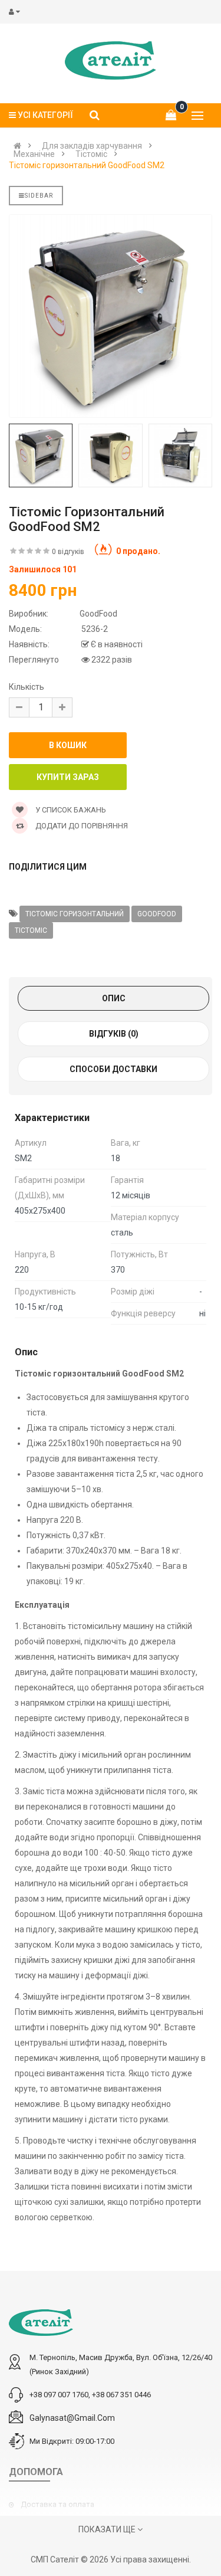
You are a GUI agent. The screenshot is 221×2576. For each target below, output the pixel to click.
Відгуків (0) (114, 1034)
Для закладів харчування (92, 146)
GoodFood (157, 914)
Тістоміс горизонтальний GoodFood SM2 (87, 165)
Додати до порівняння (81, 826)
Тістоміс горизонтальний (75, 914)
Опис (114, 998)
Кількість (27, 687)
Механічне (34, 154)
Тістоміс (91, 154)
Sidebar (39, 196)
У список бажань (70, 810)
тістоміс (31, 930)
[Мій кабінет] (17, 12)
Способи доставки (113, 1069)
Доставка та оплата (57, 2504)
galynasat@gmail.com (72, 2418)
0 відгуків (68, 552)
